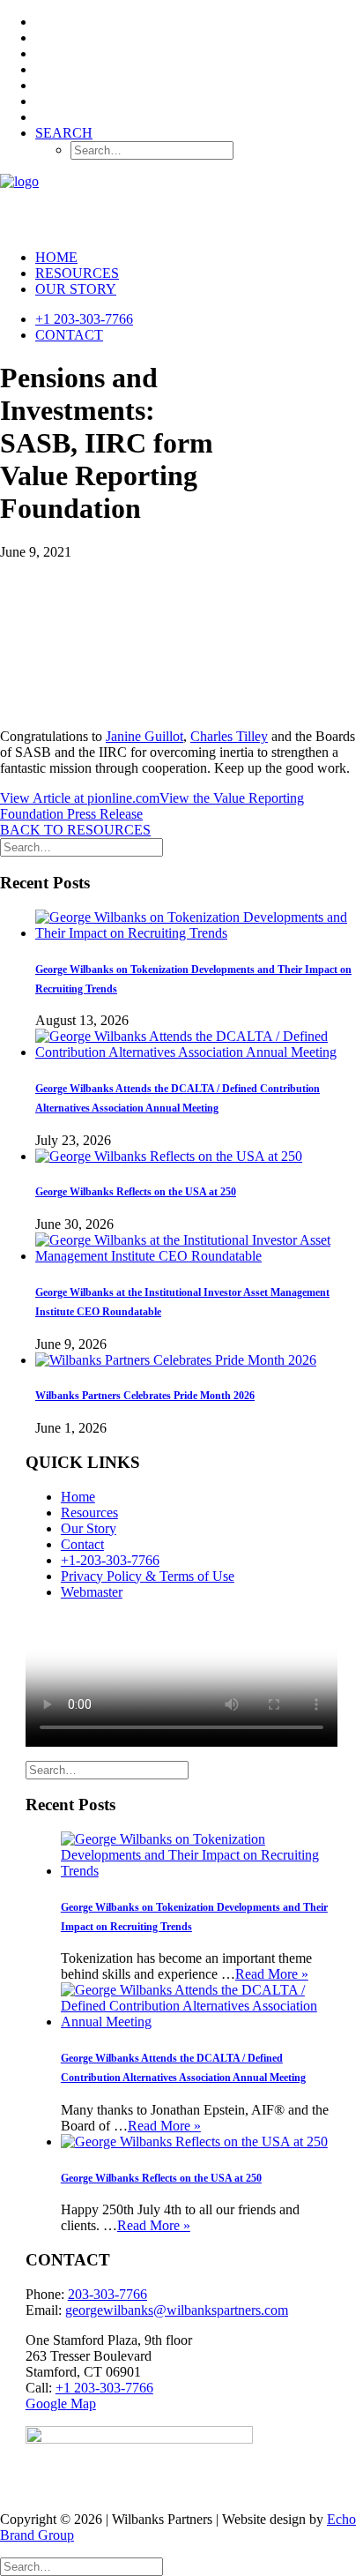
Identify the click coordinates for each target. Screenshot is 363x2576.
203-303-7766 (107, 2294)
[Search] (81, 846)
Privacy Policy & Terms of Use (148, 1576)
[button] (64, 133)
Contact (69, 335)
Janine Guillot (144, 736)
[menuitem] (199, 22)
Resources (77, 273)
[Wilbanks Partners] (181, 205)
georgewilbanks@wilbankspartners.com (177, 2310)
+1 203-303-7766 (84, 319)
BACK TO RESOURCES (75, 830)
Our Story (76, 289)
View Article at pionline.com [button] (80, 798)
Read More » (272, 1974)
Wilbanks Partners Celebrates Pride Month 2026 (145, 1396)
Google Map (61, 2404)
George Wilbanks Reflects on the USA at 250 (136, 1192)
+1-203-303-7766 (110, 1560)
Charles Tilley (229, 736)
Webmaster (92, 1592)
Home (56, 257)
